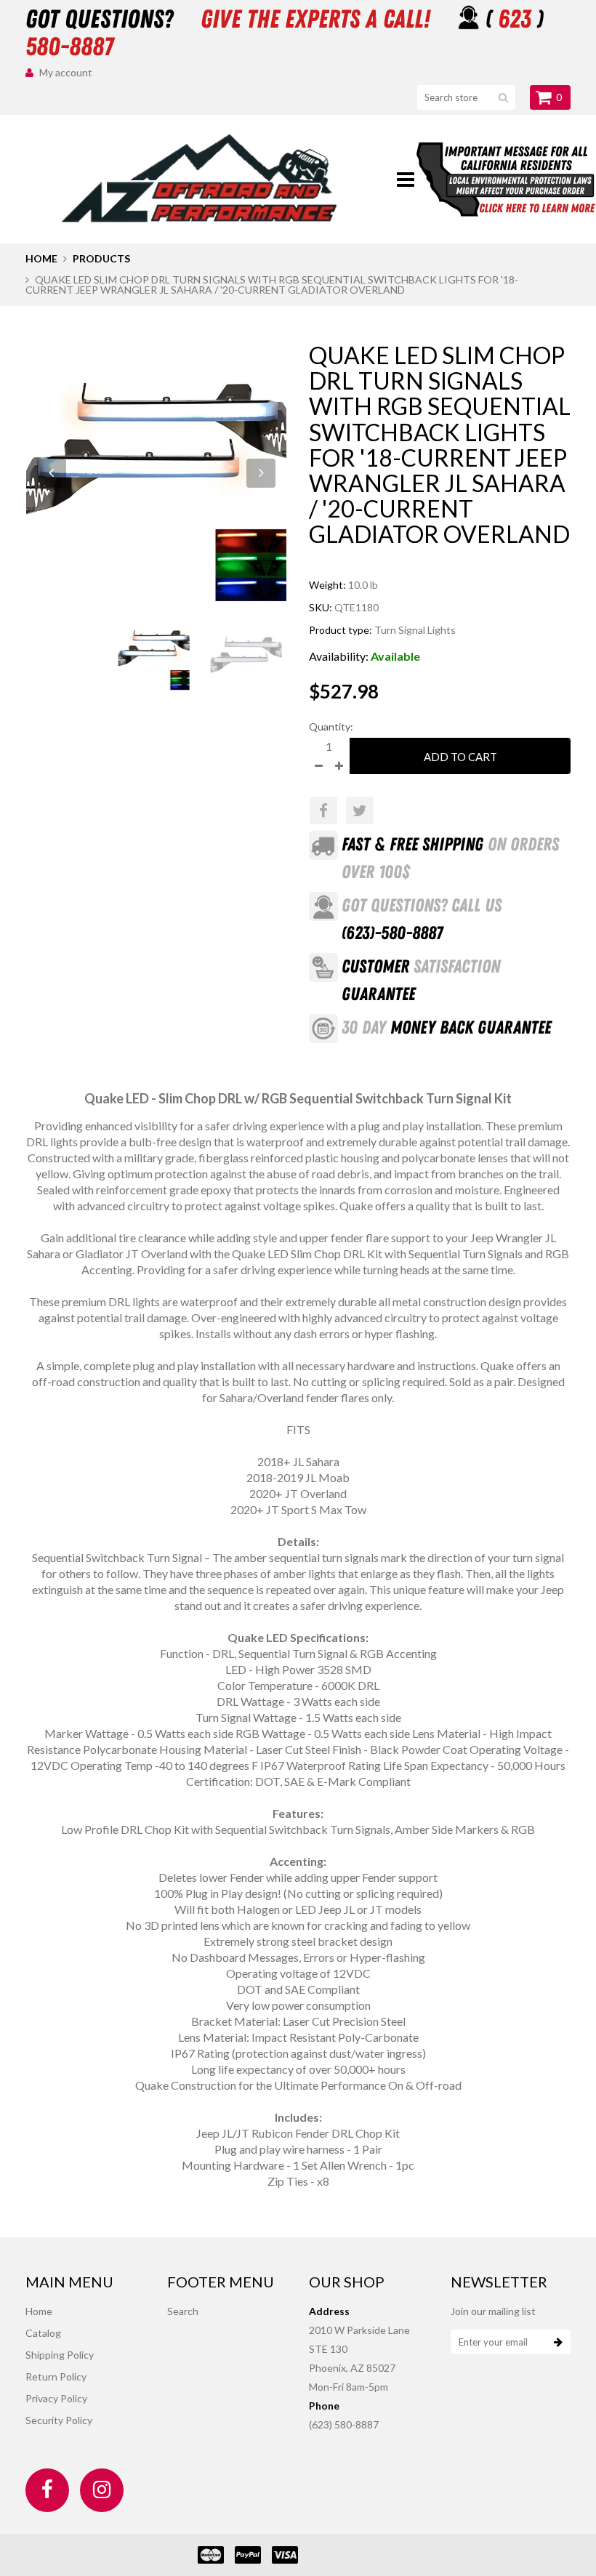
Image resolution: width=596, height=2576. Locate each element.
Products (101, 258)
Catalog (43, 2333)
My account (66, 72)
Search (183, 2311)
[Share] (323, 810)
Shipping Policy (60, 2355)
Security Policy (59, 2420)
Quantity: (331, 726)
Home (41, 258)
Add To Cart (460, 757)
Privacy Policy (56, 2398)
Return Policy (56, 2376)
